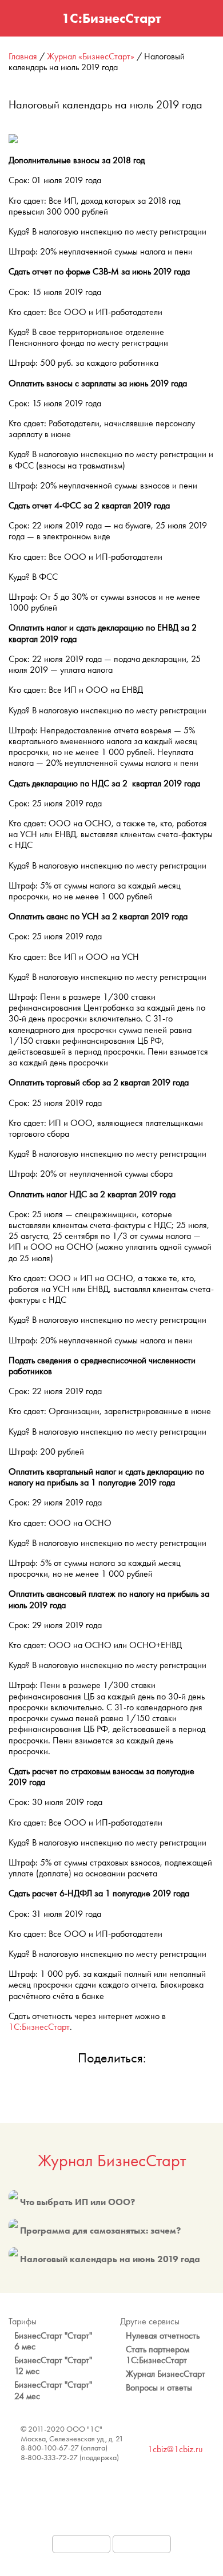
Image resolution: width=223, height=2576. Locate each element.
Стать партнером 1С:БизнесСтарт (158, 2355)
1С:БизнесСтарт (39, 2027)
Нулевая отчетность (163, 2335)
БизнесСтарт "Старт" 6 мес (53, 2341)
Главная (23, 56)
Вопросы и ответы (159, 2387)
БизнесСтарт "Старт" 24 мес (53, 2390)
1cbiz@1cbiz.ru (175, 2449)
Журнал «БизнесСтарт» (91, 56)
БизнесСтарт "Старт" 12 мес (53, 2365)
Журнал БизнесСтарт (112, 2161)
